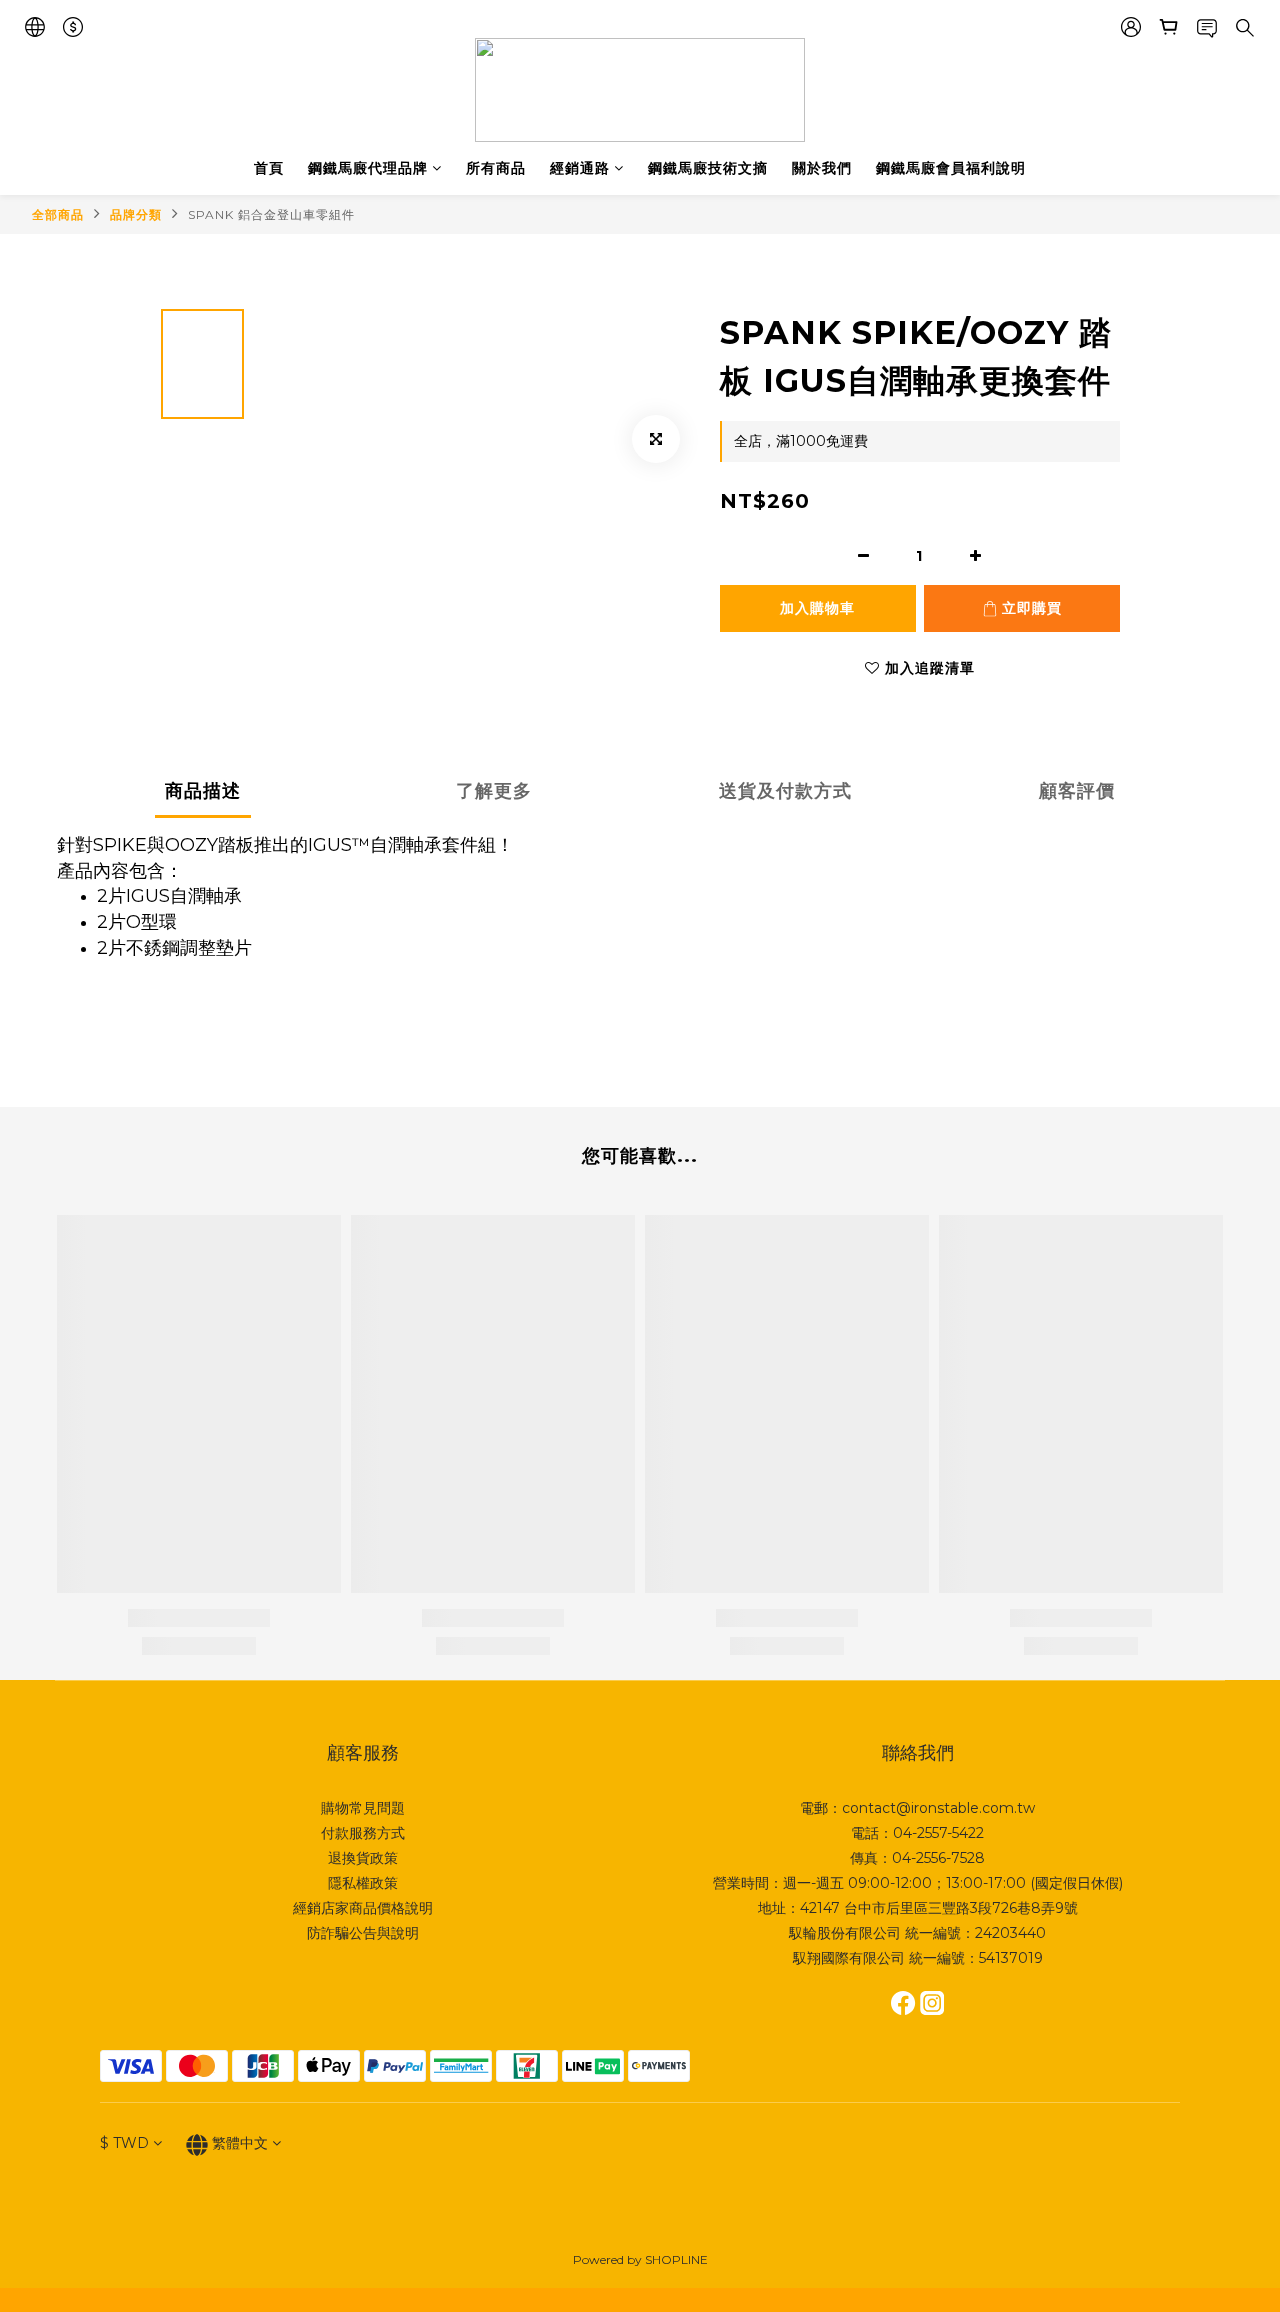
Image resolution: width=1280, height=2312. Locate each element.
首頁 (269, 168)
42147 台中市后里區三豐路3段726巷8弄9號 (939, 1908)
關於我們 (822, 168)
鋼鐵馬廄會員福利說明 (951, 168)
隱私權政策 (363, 1883)
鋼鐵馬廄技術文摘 (708, 168)
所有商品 (496, 168)
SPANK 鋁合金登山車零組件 (271, 214)
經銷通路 (580, 168)
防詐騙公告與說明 (363, 1933)
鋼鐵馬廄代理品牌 (368, 168)
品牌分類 (136, 214)
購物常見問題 (363, 1808)
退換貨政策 (363, 1858)
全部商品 (58, 214)
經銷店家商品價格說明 (363, 1908)
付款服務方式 (363, 1833)
